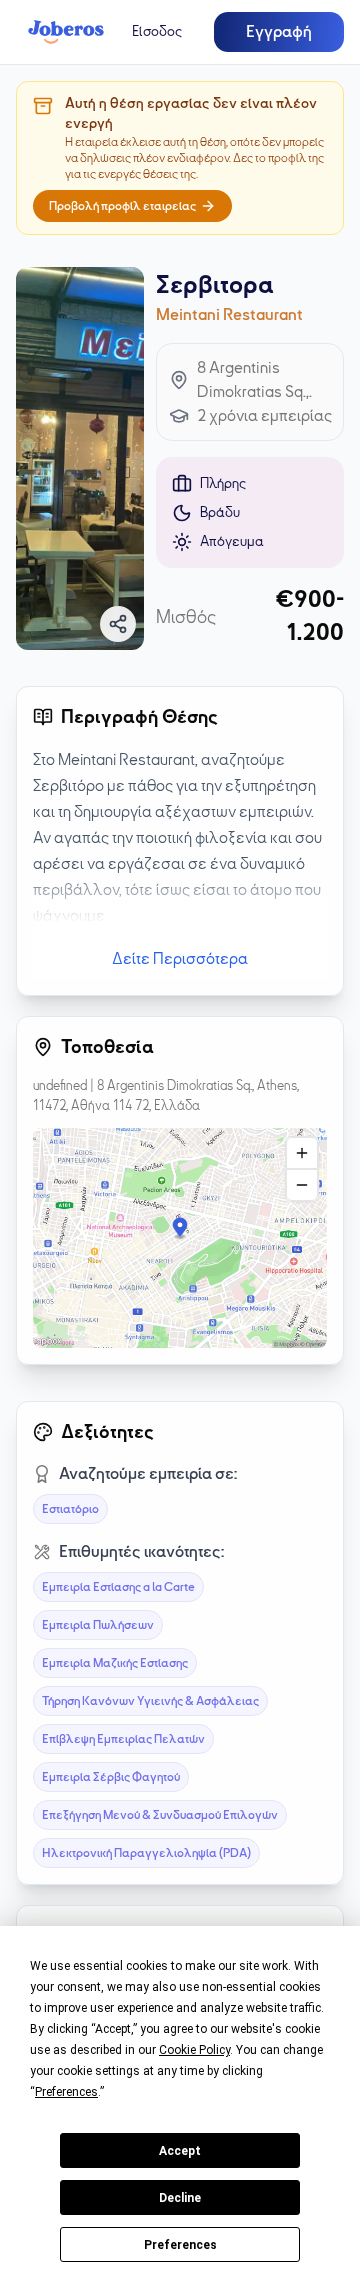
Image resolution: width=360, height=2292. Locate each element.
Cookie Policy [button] (194, 2050)
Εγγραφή (279, 32)
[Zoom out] (302, 1185)
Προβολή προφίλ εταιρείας (122, 206)
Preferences (180, 2245)
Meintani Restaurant (229, 315)
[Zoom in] (302, 1153)
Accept (180, 2151)
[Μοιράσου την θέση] (118, 624)
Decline (180, 2198)
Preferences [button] (66, 2092)
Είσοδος (157, 31)
